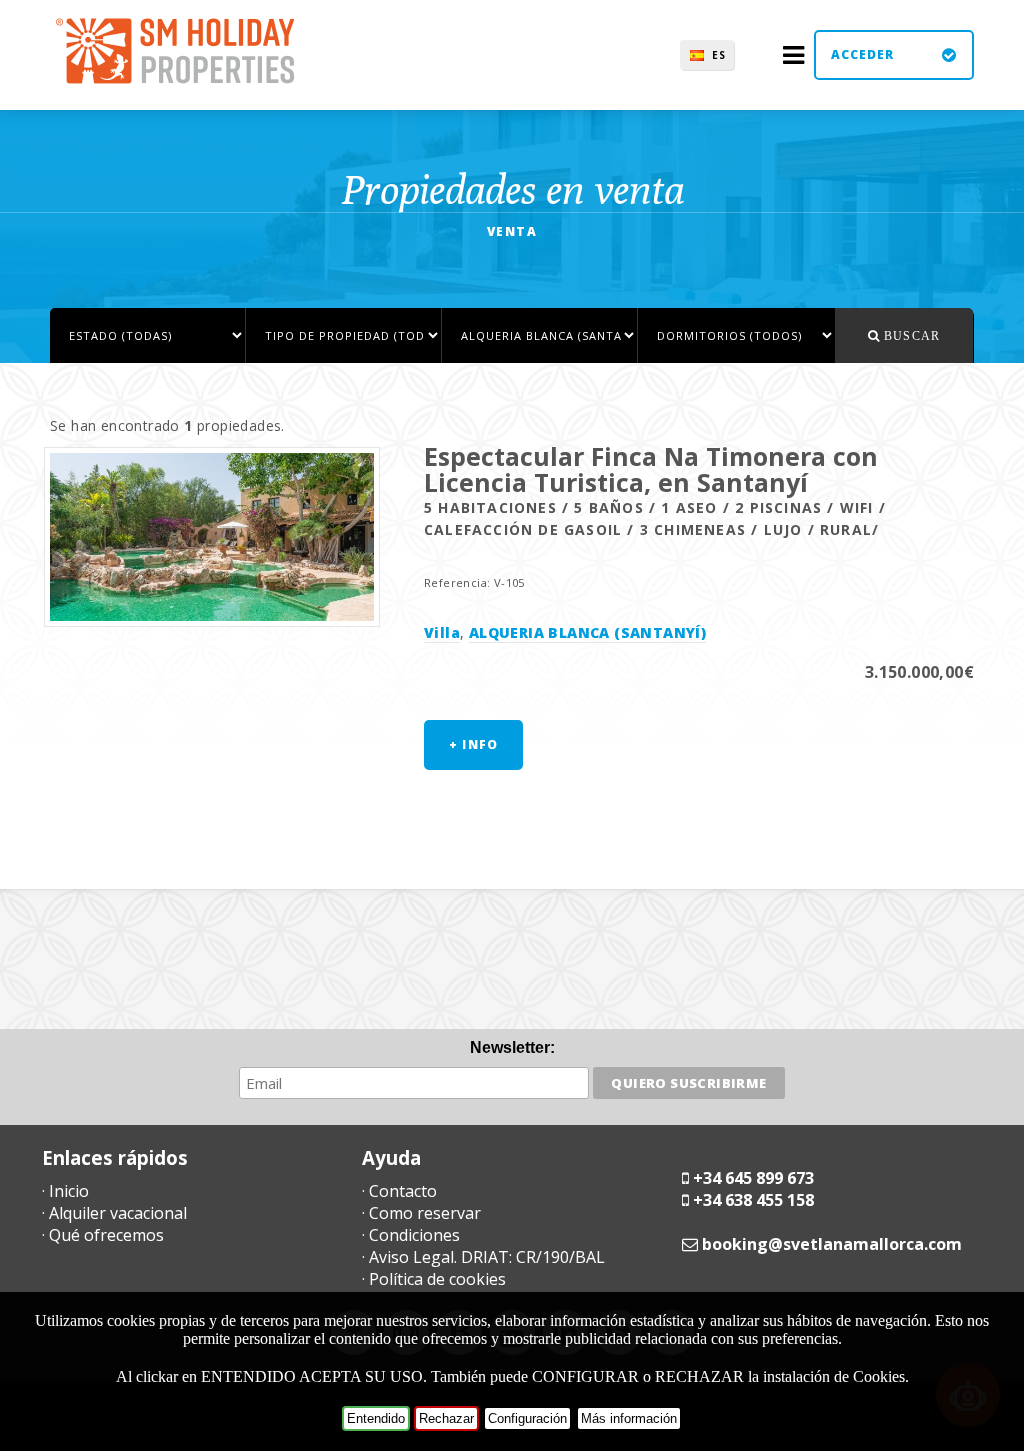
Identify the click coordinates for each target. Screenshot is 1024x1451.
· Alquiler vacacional (114, 1213)
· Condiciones (411, 1235)
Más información (629, 1418)
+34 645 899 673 (753, 1178)
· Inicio (65, 1191)
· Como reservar (421, 1213)
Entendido (376, 1418)
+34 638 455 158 (753, 1200)
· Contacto (399, 1191)
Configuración (527, 1418)
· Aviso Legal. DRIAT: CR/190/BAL (483, 1257)
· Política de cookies (434, 1279)
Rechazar (446, 1418)
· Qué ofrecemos (103, 1235)
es (719, 55)
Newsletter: (512, 1047)
